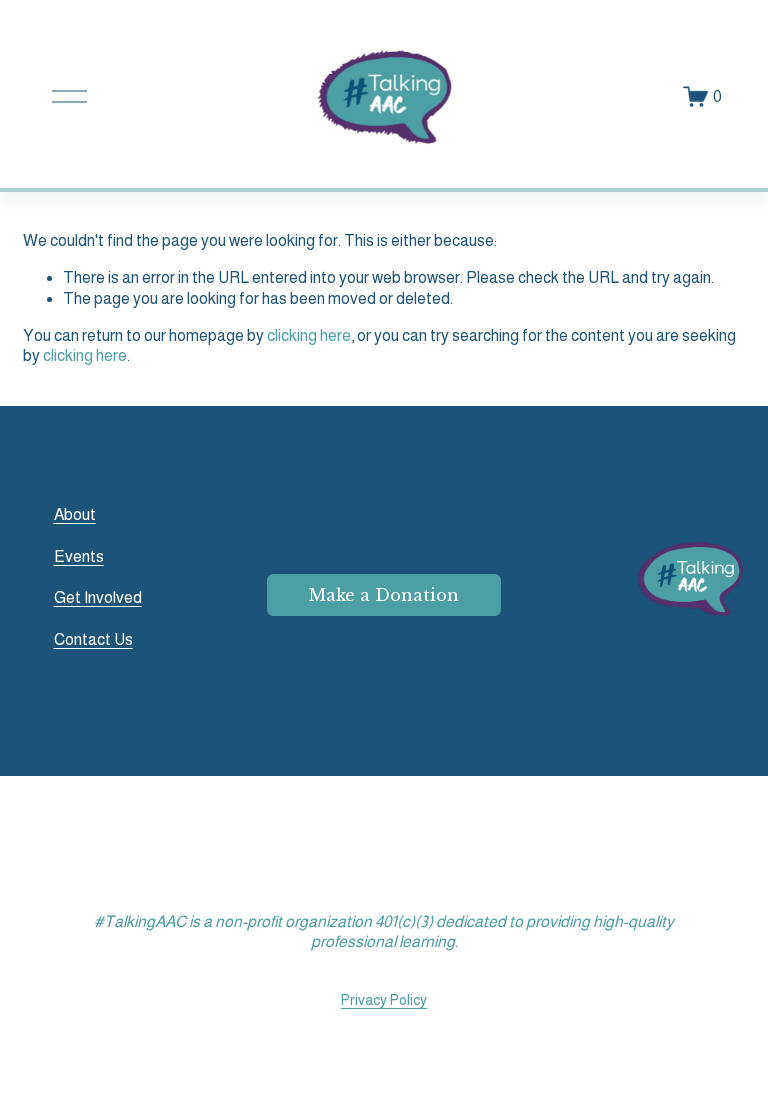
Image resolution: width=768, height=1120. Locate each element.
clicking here (309, 335)
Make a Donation (384, 595)
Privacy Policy (384, 1000)
